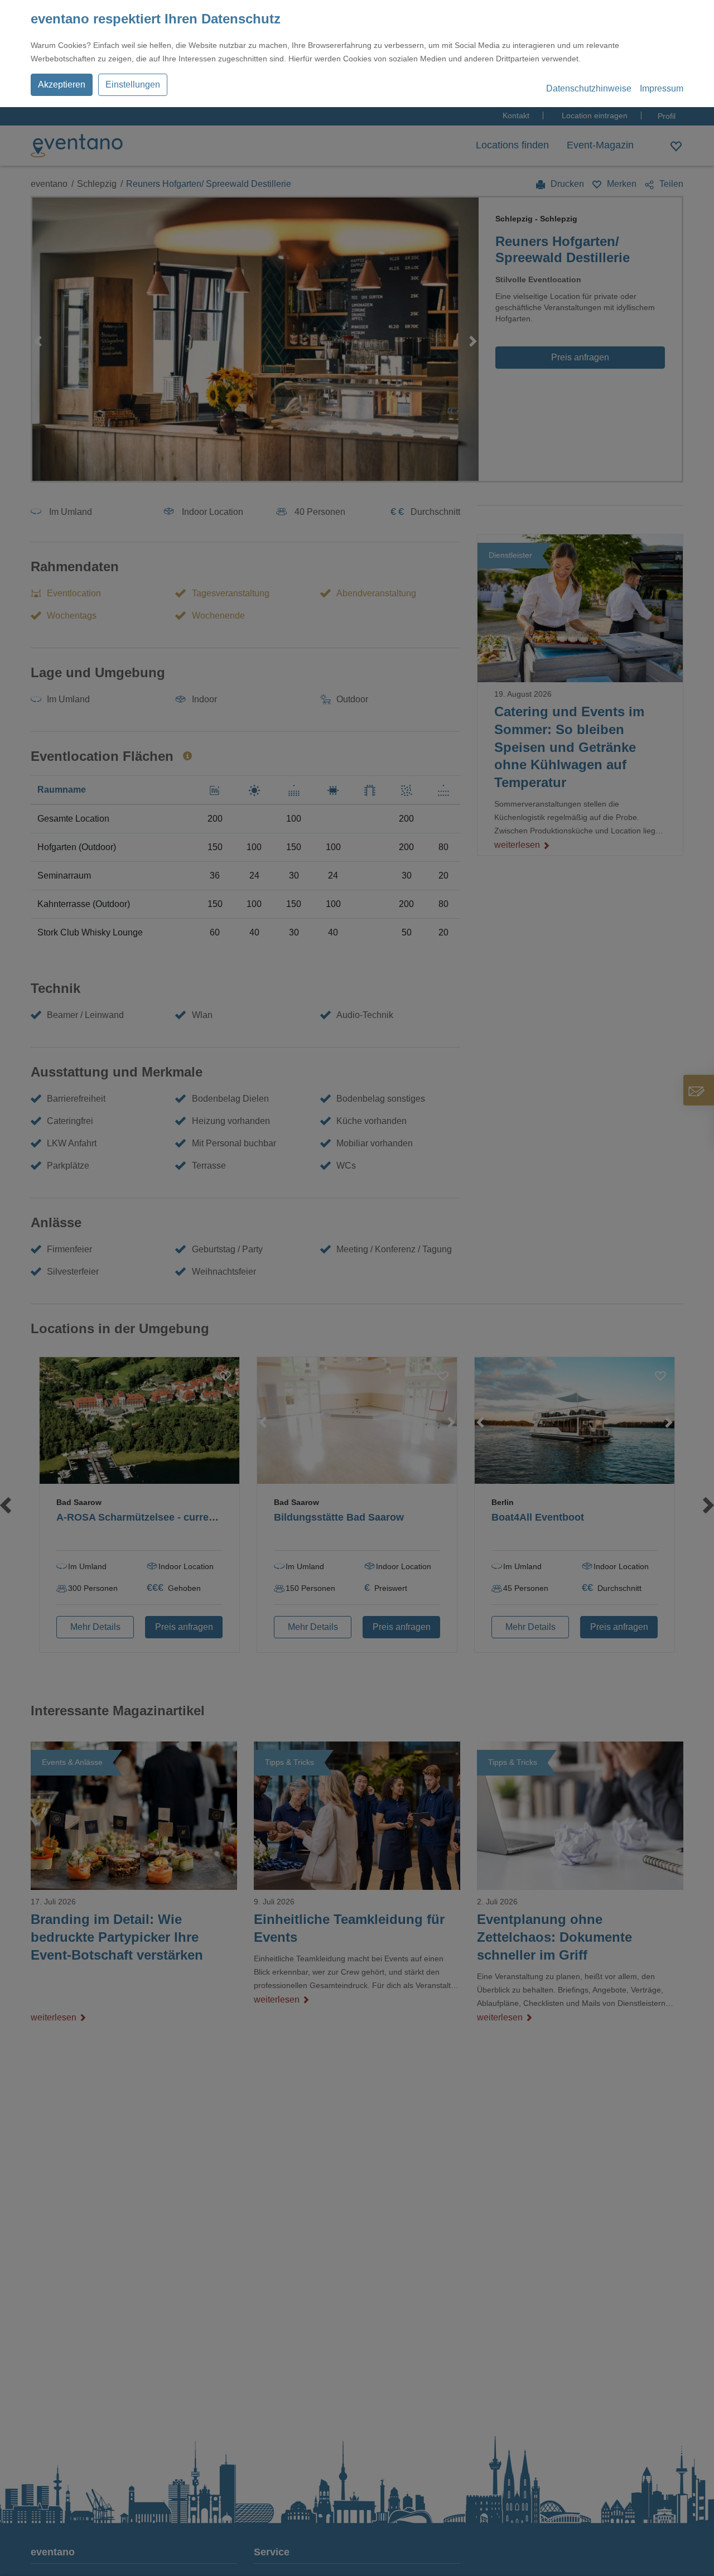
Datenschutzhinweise (589, 88)
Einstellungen (133, 85)
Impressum (662, 88)
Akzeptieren (62, 85)
